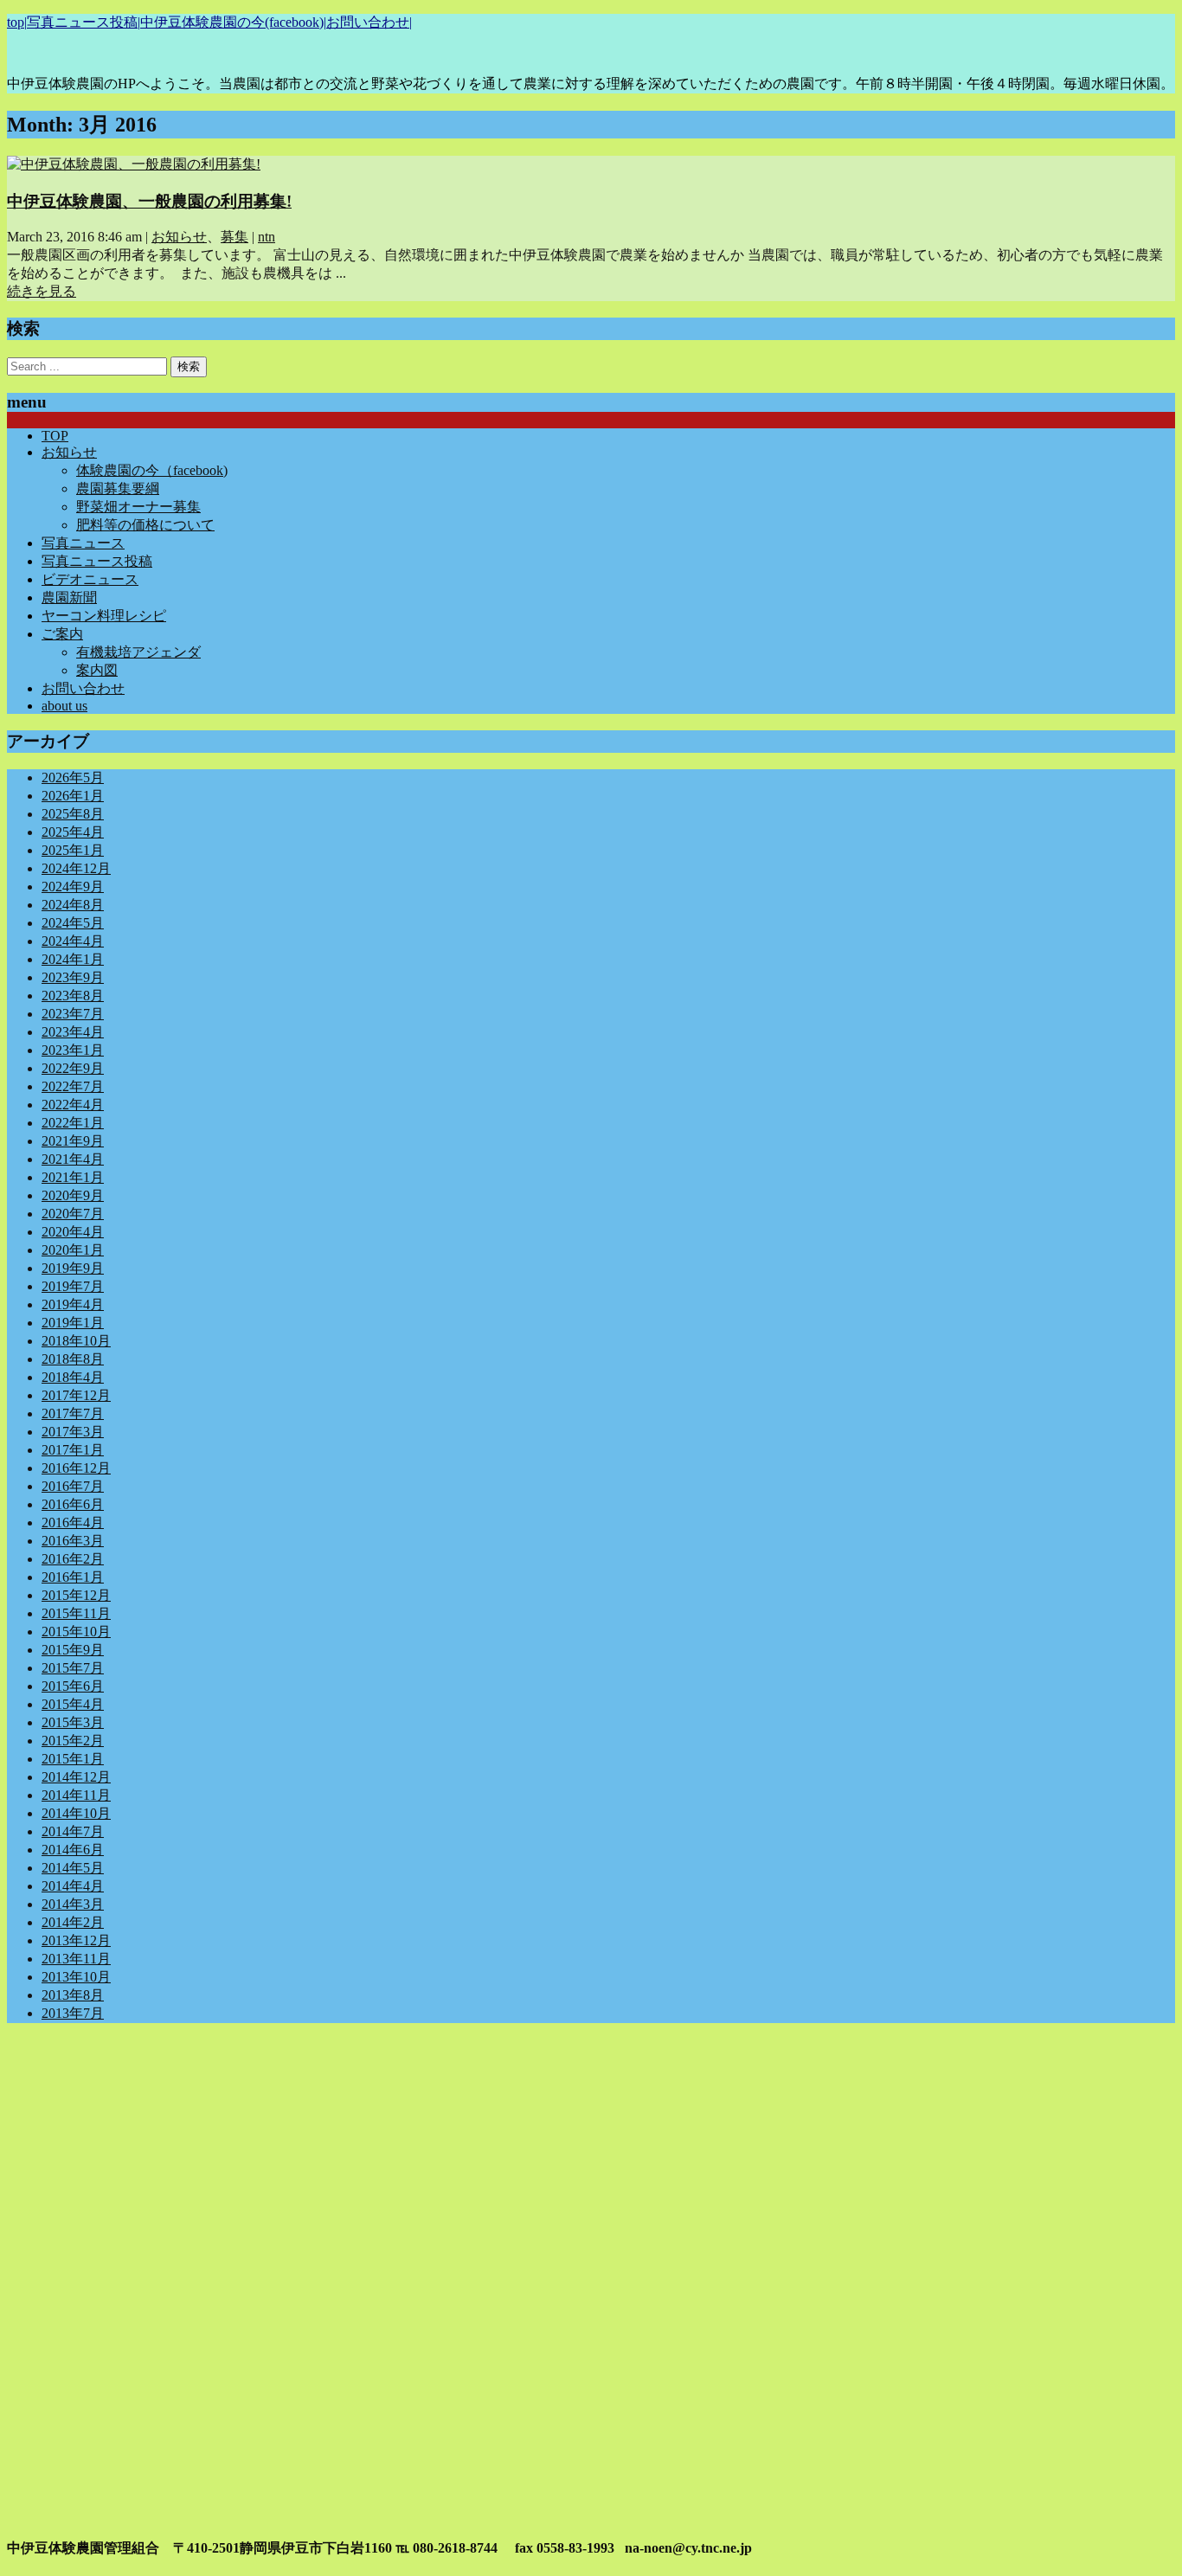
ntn (267, 237)
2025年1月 (73, 850)
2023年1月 (73, 1050)
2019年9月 (73, 1268)
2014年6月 (73, 1850)
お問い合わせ (368, 22)
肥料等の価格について (145, 525)
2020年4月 (73, 1232)
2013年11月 (76, 1959)
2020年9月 (73, 1195)
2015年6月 (73, 1686)
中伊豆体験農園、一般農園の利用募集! (149, 201)
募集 (234, 237)
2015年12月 (76, 1595)
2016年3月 (73, 1541)
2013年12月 (76, 1940)
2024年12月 (76, 868)
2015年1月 (73, 1759)
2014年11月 (76, 1795)
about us (64, 706)
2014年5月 (73, 1868)
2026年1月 (73, 796)
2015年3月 (73, 1722)
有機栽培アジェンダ (138, 652)
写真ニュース (83, 543)
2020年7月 (73, 1214)
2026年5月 (73, 777)
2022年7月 (73, 1086)
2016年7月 (73, 1486)
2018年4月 (73, 1377)
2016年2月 (73, 1559)
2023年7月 (73, 1014)
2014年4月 (73, 1886)
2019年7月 (73, 1286)
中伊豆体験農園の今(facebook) (232, 22)
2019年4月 (73, 1304)
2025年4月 (73, 832)
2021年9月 (73, 1141)
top (16, 22)
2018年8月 (73, 1359)
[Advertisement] (526, 2158)
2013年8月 (73, 1995)
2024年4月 (73, 941)
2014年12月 (76, 1777)
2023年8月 (73, 996)
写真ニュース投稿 (82, 22)
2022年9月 (73, 1068)
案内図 (97, 670)
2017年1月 (73, 1450)
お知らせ (179, 237)
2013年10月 (76, 1977)
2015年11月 (76, 1613)
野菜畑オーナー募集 (138, 507)
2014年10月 (76, 1813)
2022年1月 (73, 1123)
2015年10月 (76, 1632)
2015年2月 (73, 1741)
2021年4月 (73, 1159)
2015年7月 (73, 1668)
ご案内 (62, 634)
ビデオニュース (90, 579)
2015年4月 (73, 1704)
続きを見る (42, 291)
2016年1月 (73, 1577)
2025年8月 (73, 814)
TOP (55, 436)
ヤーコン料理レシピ (104, 616)
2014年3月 (73, 1904)
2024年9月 (73, 887)
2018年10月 (76, 1341)
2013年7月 (73, 2013)
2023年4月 (73, 1032)
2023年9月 (73, 977)
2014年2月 (73, 1922)
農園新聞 (69, 597)
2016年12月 (76, 1468)
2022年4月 (73, 1105)
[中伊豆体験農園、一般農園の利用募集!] (134, 164)
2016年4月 (73, 1522)
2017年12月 (76, 1395)
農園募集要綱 (118, 488)
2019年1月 (73, 1323)
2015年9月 (73, 1650)
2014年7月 (73, 1831)
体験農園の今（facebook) (152, 470)
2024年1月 (73, 959)
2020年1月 (73, 1250)
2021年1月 (73, 1177)
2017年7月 (73, 1413)
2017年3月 (73, 1432)
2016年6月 (73, 1504)
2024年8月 (73, 905)
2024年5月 (73, 923)
